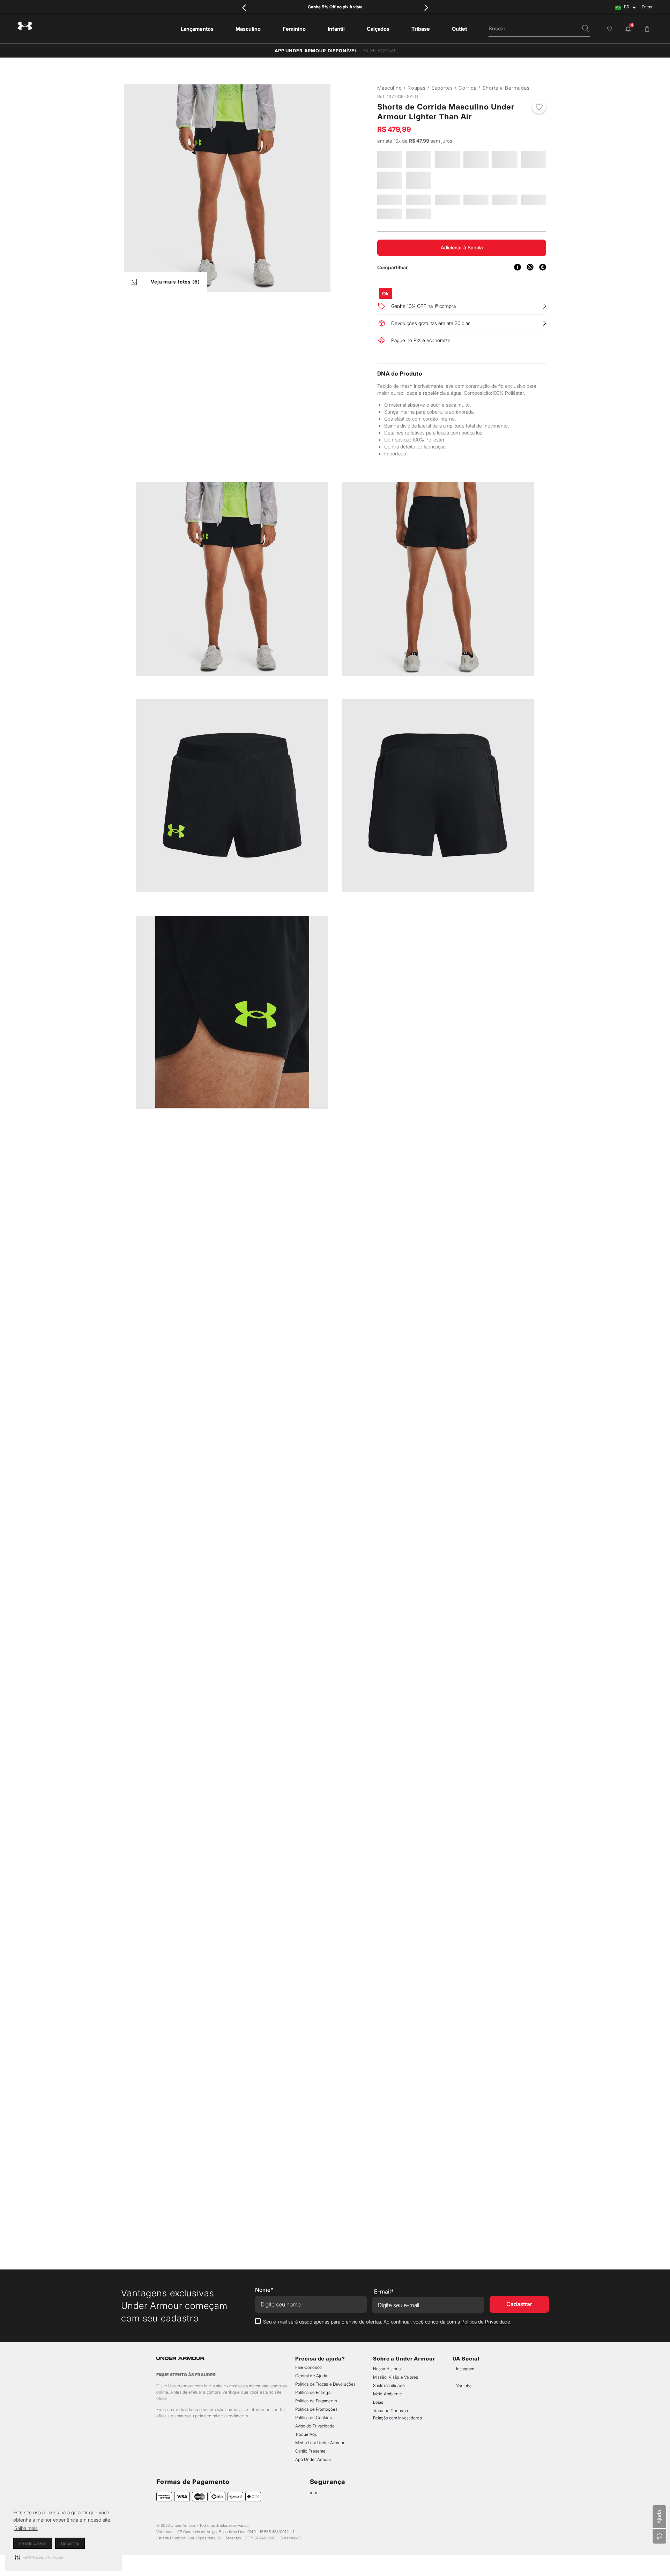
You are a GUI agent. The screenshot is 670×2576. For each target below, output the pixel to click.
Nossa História (387, 2369)
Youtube (464, 2386)
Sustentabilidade (389, 2385)
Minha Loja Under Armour (320, 2443)
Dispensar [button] (70, 2543)
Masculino (390, 88)
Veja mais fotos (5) (175, 282)
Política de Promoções (316, 2409)
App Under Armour (313, 2459)
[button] (39, 2557)
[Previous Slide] (244, 7)
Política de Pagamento (316, 2401)
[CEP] (418, 297)
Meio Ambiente (388, 2394)
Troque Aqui (307, 2434)
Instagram (465, 2369)
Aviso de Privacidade (315, 2426)
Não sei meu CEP (511, 302)
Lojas (378, 2402)
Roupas (417, 88)
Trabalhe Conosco (390, 2411)
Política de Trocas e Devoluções (325, 2384)
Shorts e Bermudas (455, 88)
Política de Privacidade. (486, 2322)
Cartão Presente (311, 2451)
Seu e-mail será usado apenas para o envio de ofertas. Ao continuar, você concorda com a (387, 2322)
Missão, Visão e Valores (396, 2377)
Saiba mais (26, 2528)
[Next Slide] (426, 7)
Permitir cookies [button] (33, 2543)
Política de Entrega (313, 2392)
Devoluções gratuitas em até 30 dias (431, 342)
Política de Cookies (314, 2418)
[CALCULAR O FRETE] (468, 303)
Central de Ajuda (311, 2376)
